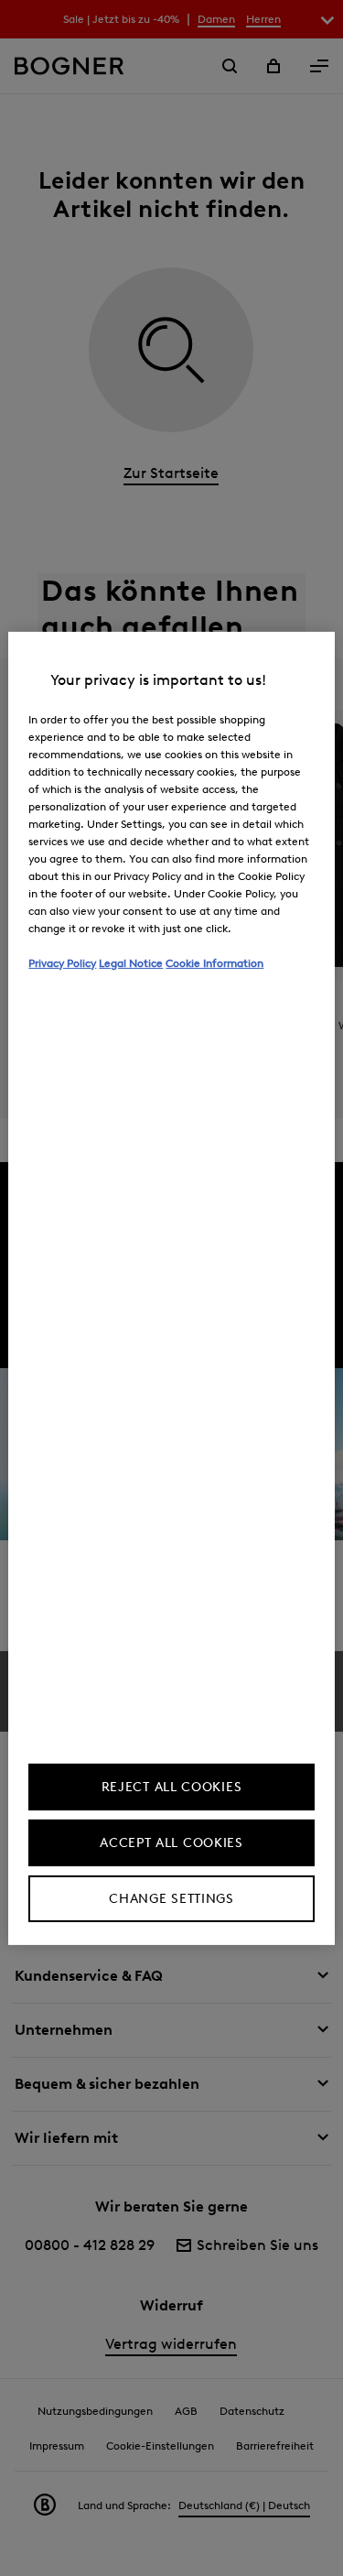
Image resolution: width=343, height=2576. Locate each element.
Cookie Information (214, 962)
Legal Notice (131, 962)
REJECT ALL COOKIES (172, 1787)
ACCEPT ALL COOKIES (171, 1843)
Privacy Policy (62, 962)
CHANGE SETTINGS (171, 1899)
